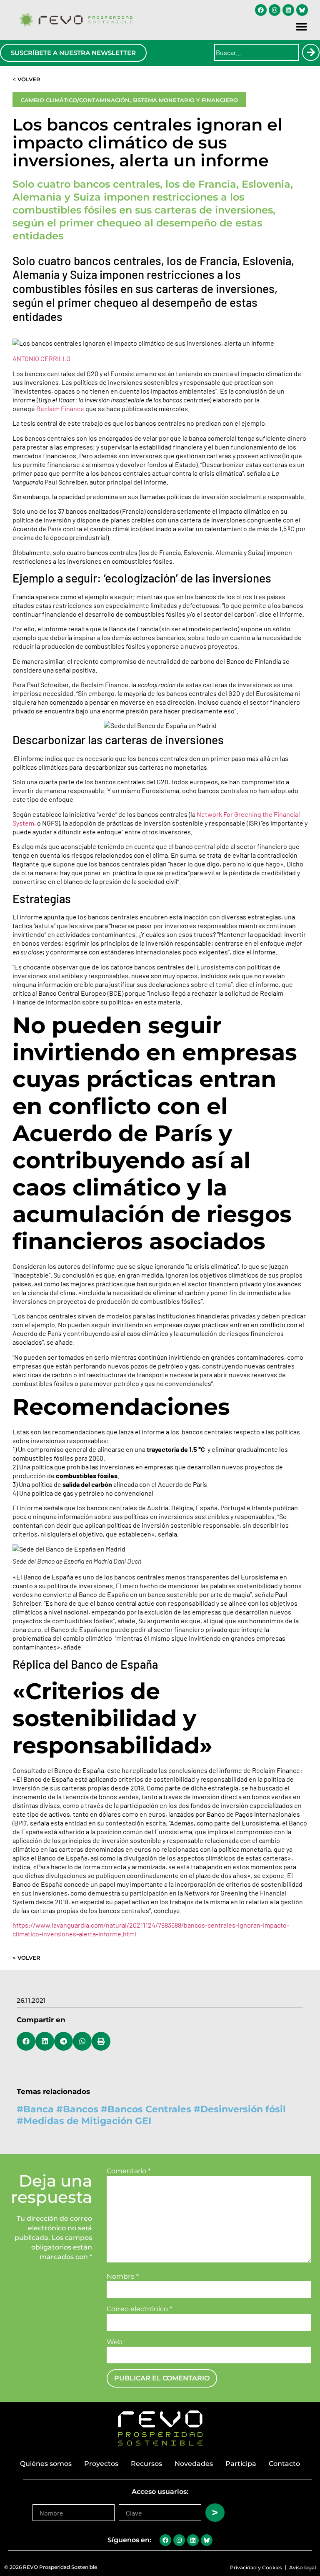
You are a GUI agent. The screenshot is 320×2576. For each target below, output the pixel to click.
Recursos (146, 2464)
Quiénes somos (46, 2464)
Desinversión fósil (243, 2109)
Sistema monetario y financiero (185, 100)
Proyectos (101, 2464)
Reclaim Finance (60, 408)
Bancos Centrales (149, 2109)
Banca (39, 2109)
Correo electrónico (139, 2309)
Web (115, 2342)
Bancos (81, 2109)
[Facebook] (261, 10)
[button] (302, 27)
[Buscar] (311, 52)
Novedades (194, 2464)
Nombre (123, 2277)
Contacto (284, 2464)
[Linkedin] (288, 10)
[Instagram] (275, 10)
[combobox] (256, 52)
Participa (241, 2464)
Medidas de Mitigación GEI (87, 2121)
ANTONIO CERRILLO (41, 358)
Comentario (129, 2171)
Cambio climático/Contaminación (75, 100)
